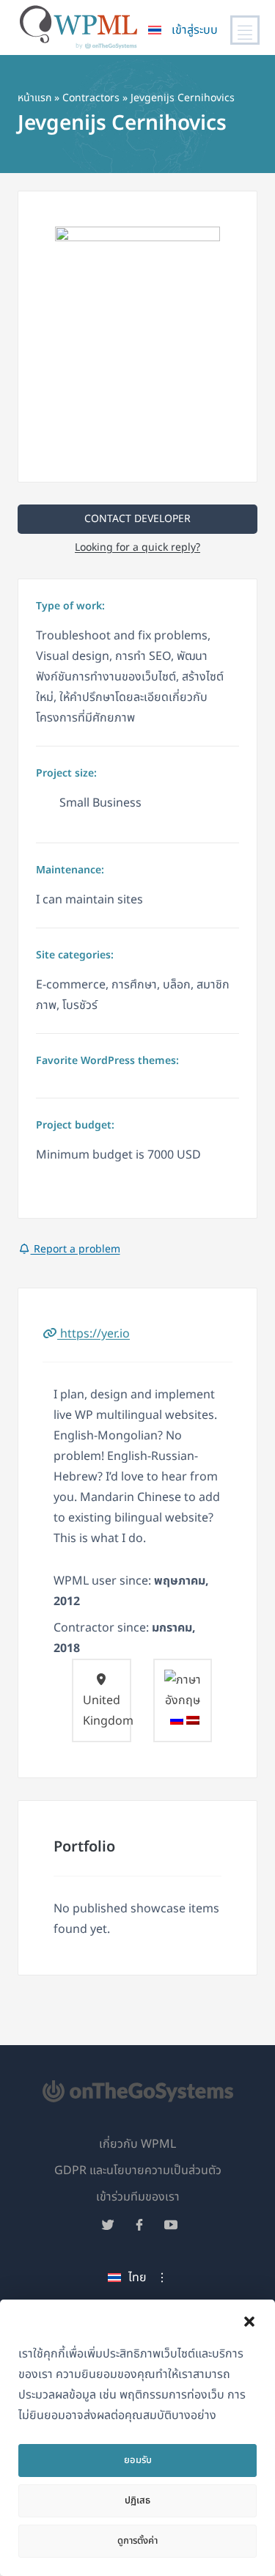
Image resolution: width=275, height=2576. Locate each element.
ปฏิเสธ (137, 2500)
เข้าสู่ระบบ (195, 30)
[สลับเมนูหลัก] (245, 30)
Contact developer (137, 519)
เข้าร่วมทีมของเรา (138, 2197)
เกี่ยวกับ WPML (137, 2144)
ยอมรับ (138, 2460)
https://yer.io (93, 1334)
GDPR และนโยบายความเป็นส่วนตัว (138, 2170)
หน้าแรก (34, 98)
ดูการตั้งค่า (137, 2541)
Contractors (91, 98)
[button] (249, 2322)
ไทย (137, 2278)
